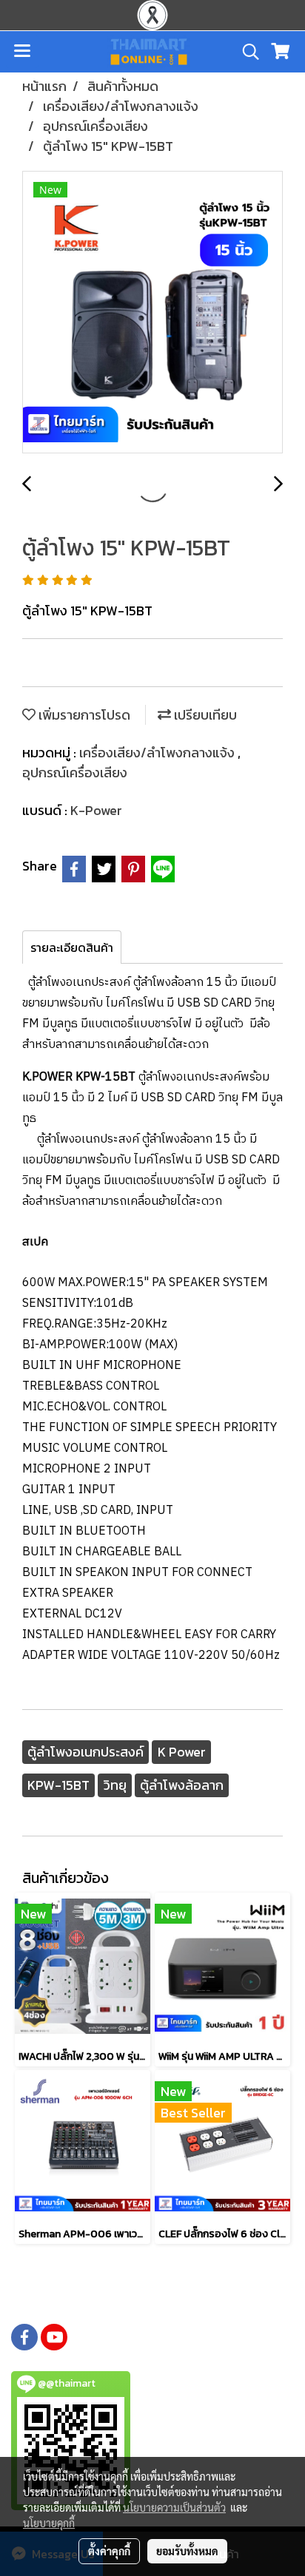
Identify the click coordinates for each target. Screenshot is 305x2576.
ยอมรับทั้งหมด (187, 2551)
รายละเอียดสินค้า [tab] (72, 947)
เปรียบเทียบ (204, 715)
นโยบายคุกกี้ (49, 2523)
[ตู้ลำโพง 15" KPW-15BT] (152, 313)
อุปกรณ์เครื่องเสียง (75, 773)
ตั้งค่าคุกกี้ (109, 2551)
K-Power (96, 810)
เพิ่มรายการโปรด (83, 715)
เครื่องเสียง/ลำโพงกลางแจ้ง (158, 753)
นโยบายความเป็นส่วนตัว (174, 2507)
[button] (246, 52)
